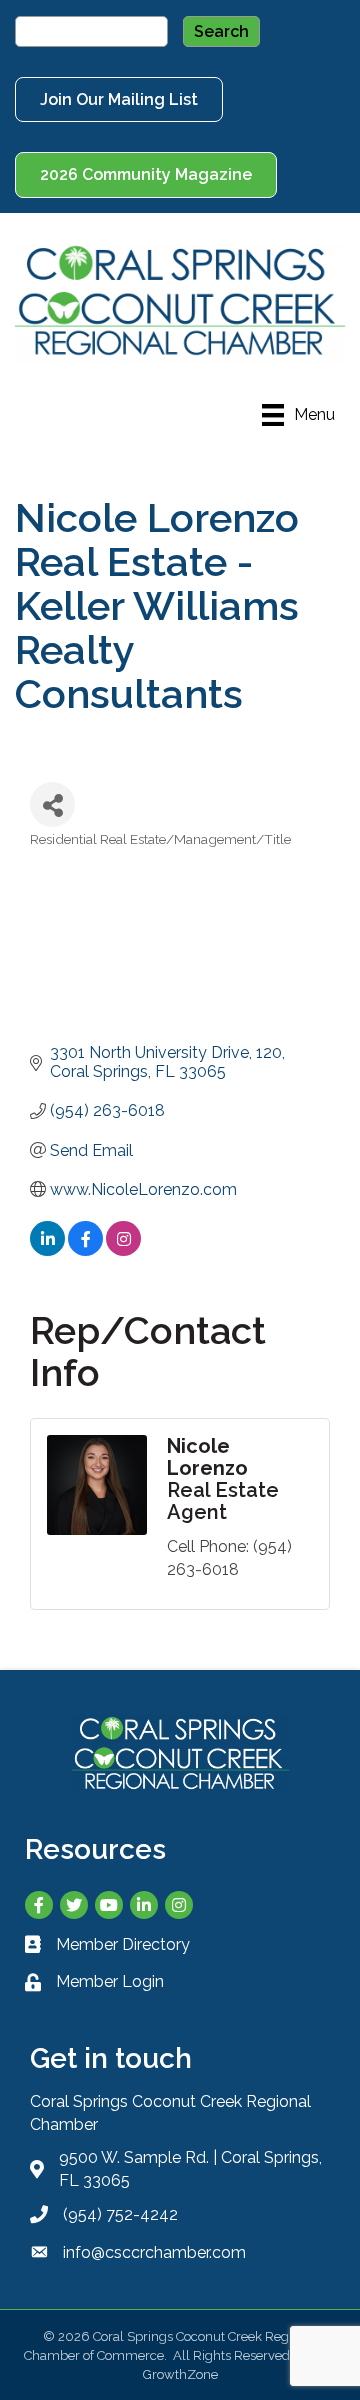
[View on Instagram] (123, 1250)
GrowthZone (180, 2374)
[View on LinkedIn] (47, 1250)
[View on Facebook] (85, 1250)
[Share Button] (52, 804)
